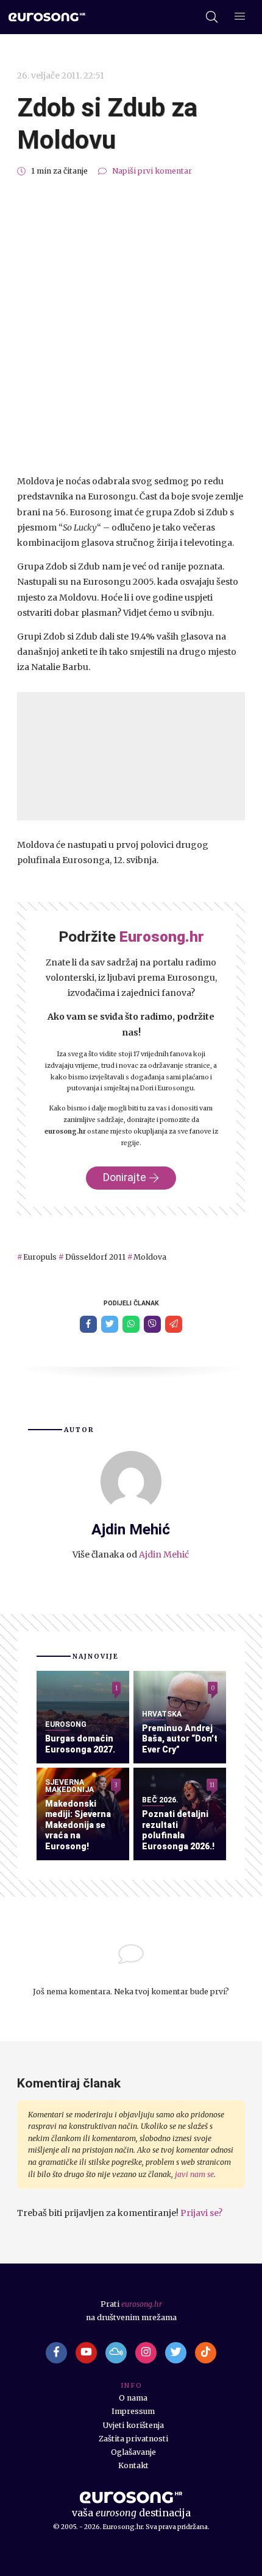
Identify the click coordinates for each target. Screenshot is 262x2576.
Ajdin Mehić (164, 1554)
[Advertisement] (131, 326)
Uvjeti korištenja (133, 2425)
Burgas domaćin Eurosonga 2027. (80, 1744)
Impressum (133, 2411)
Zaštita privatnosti (133, 2439)
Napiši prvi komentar (152, 171)
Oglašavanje (133, 2452)
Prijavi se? (201, 2213)
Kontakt (133, 2465)
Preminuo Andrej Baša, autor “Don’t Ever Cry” (180, 1739)
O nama (133, 2398)
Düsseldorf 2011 (95, 1257)
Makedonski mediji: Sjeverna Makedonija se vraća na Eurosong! (78, 1825)
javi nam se (194, 2174)
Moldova (150, 1257)
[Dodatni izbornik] (240, 17)
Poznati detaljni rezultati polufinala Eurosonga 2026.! (178, 1830)
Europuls (40, 1257)
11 (212, 1784)
